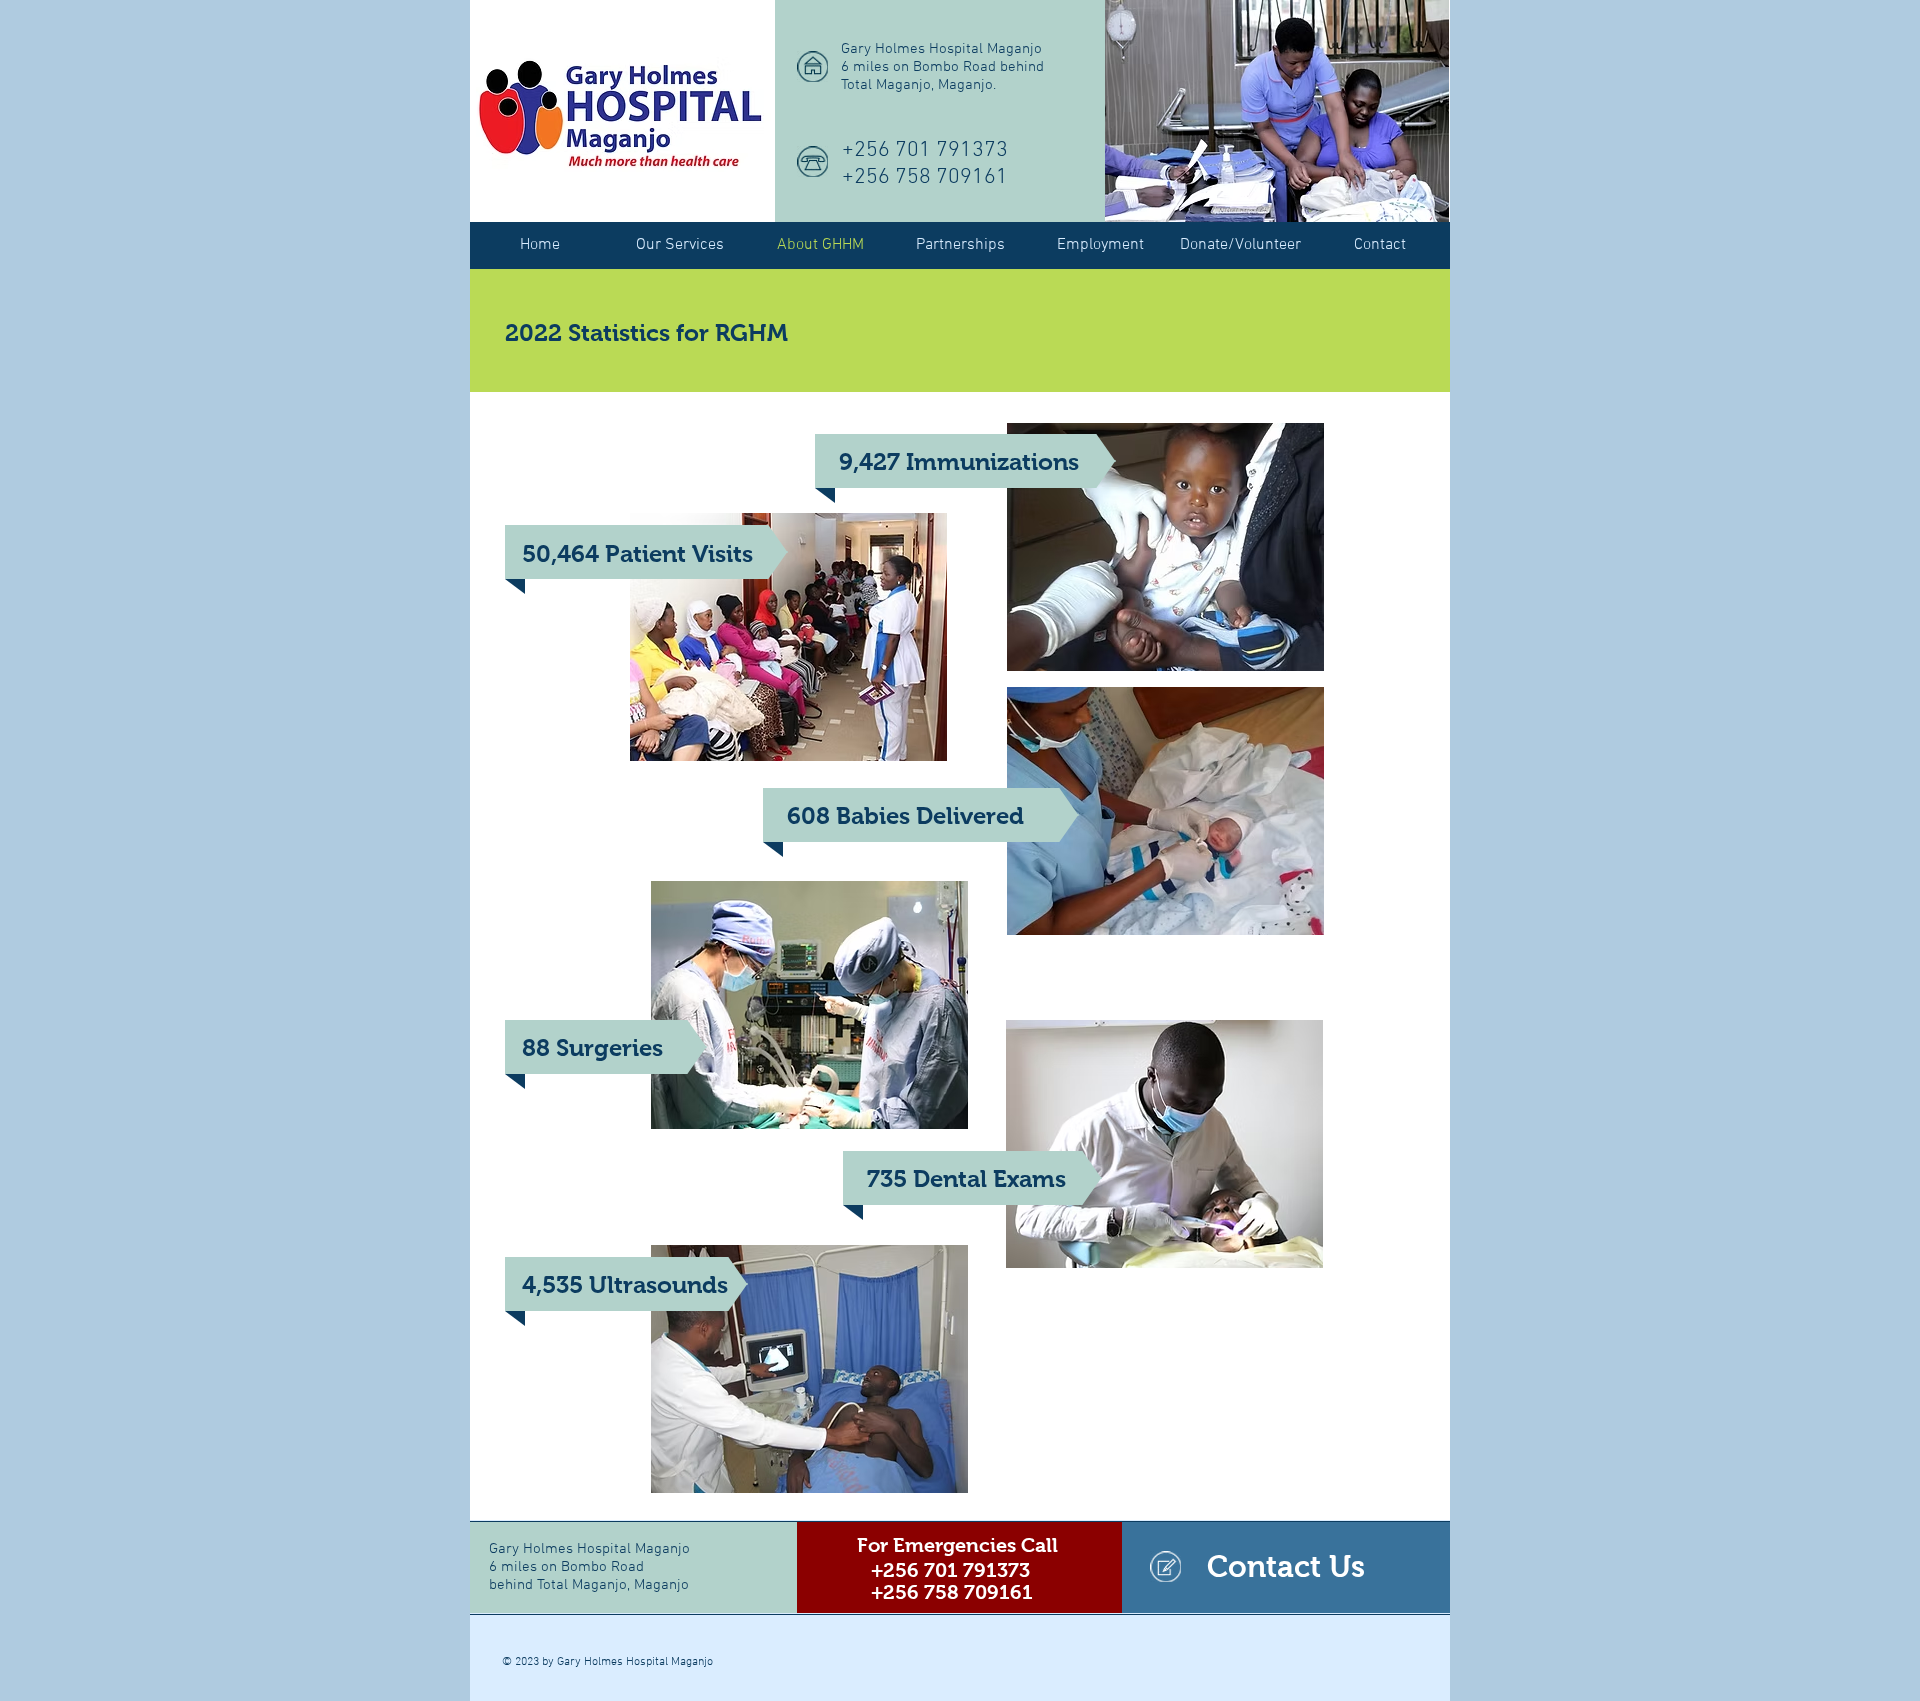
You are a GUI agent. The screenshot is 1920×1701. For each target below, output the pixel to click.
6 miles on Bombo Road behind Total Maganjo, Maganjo (942, 76)
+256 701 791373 (925, 150)
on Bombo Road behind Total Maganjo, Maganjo (589, 1576)
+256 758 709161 (925, 177)
